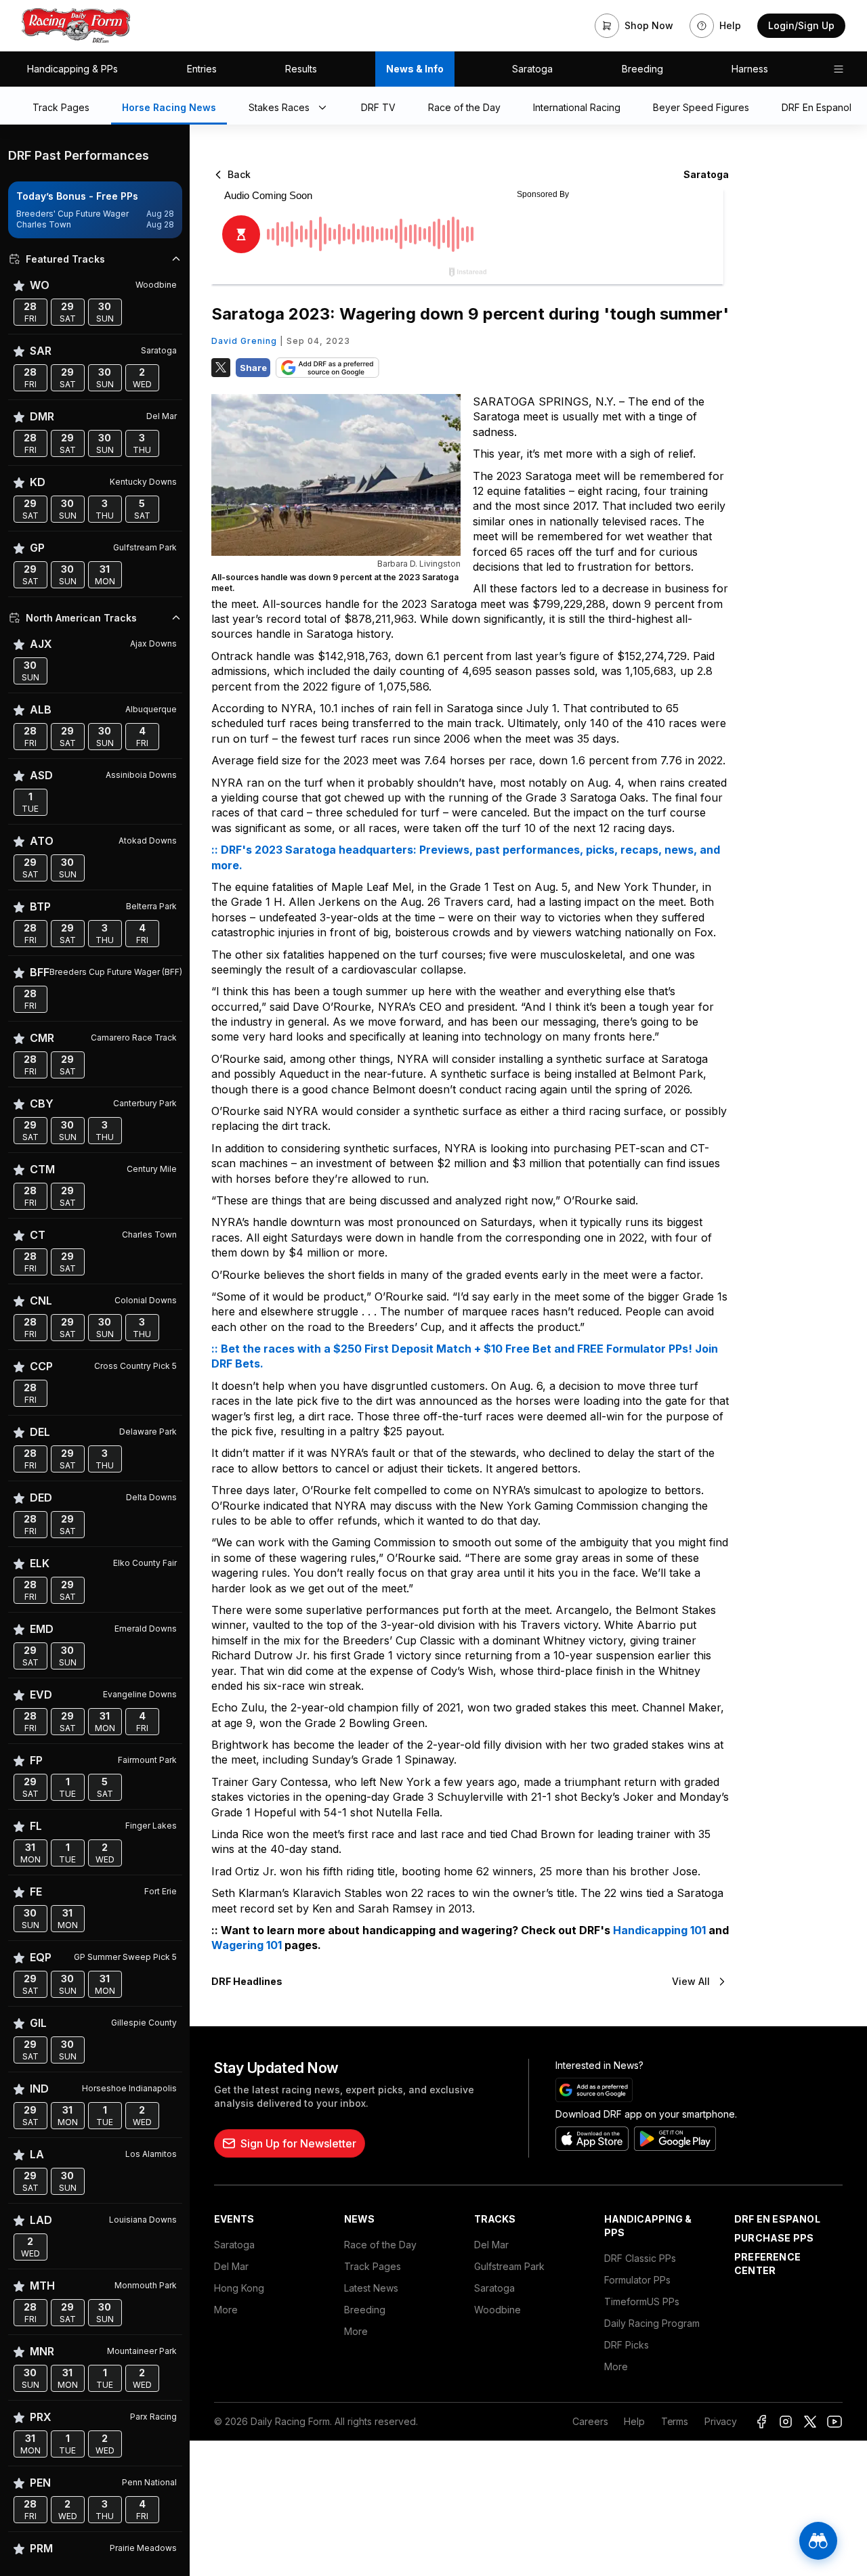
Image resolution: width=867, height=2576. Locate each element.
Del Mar (231, 2266)
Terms (675, 2421)
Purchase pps (774, 2238)
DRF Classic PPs (640, 2258)
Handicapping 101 (659, 1930)
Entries (202, 69)
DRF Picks (627, 2345)
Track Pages (373, 2266)
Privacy (721, 2421)
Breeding (642, 69)
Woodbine (498, 2310)
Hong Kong (239, 2288)
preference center (767, 2264)
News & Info (415, 69)
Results (301, 69)
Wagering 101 (247, 1945)
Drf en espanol (777, 2219)
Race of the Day (380, 2245)
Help (634, 2421)
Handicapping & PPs (72, 69)
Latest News (371, 2288)
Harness (750, 69)
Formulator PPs (637, 2280)
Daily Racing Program (652, 2323)
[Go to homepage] (76, 26)
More (226, 2310)
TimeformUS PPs (642, 2301)
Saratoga (532, 69)
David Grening (244, 341)
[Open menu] (839, 69)
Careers (590, 2421)
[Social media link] (761, 2422)
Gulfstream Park (509, 2266)
